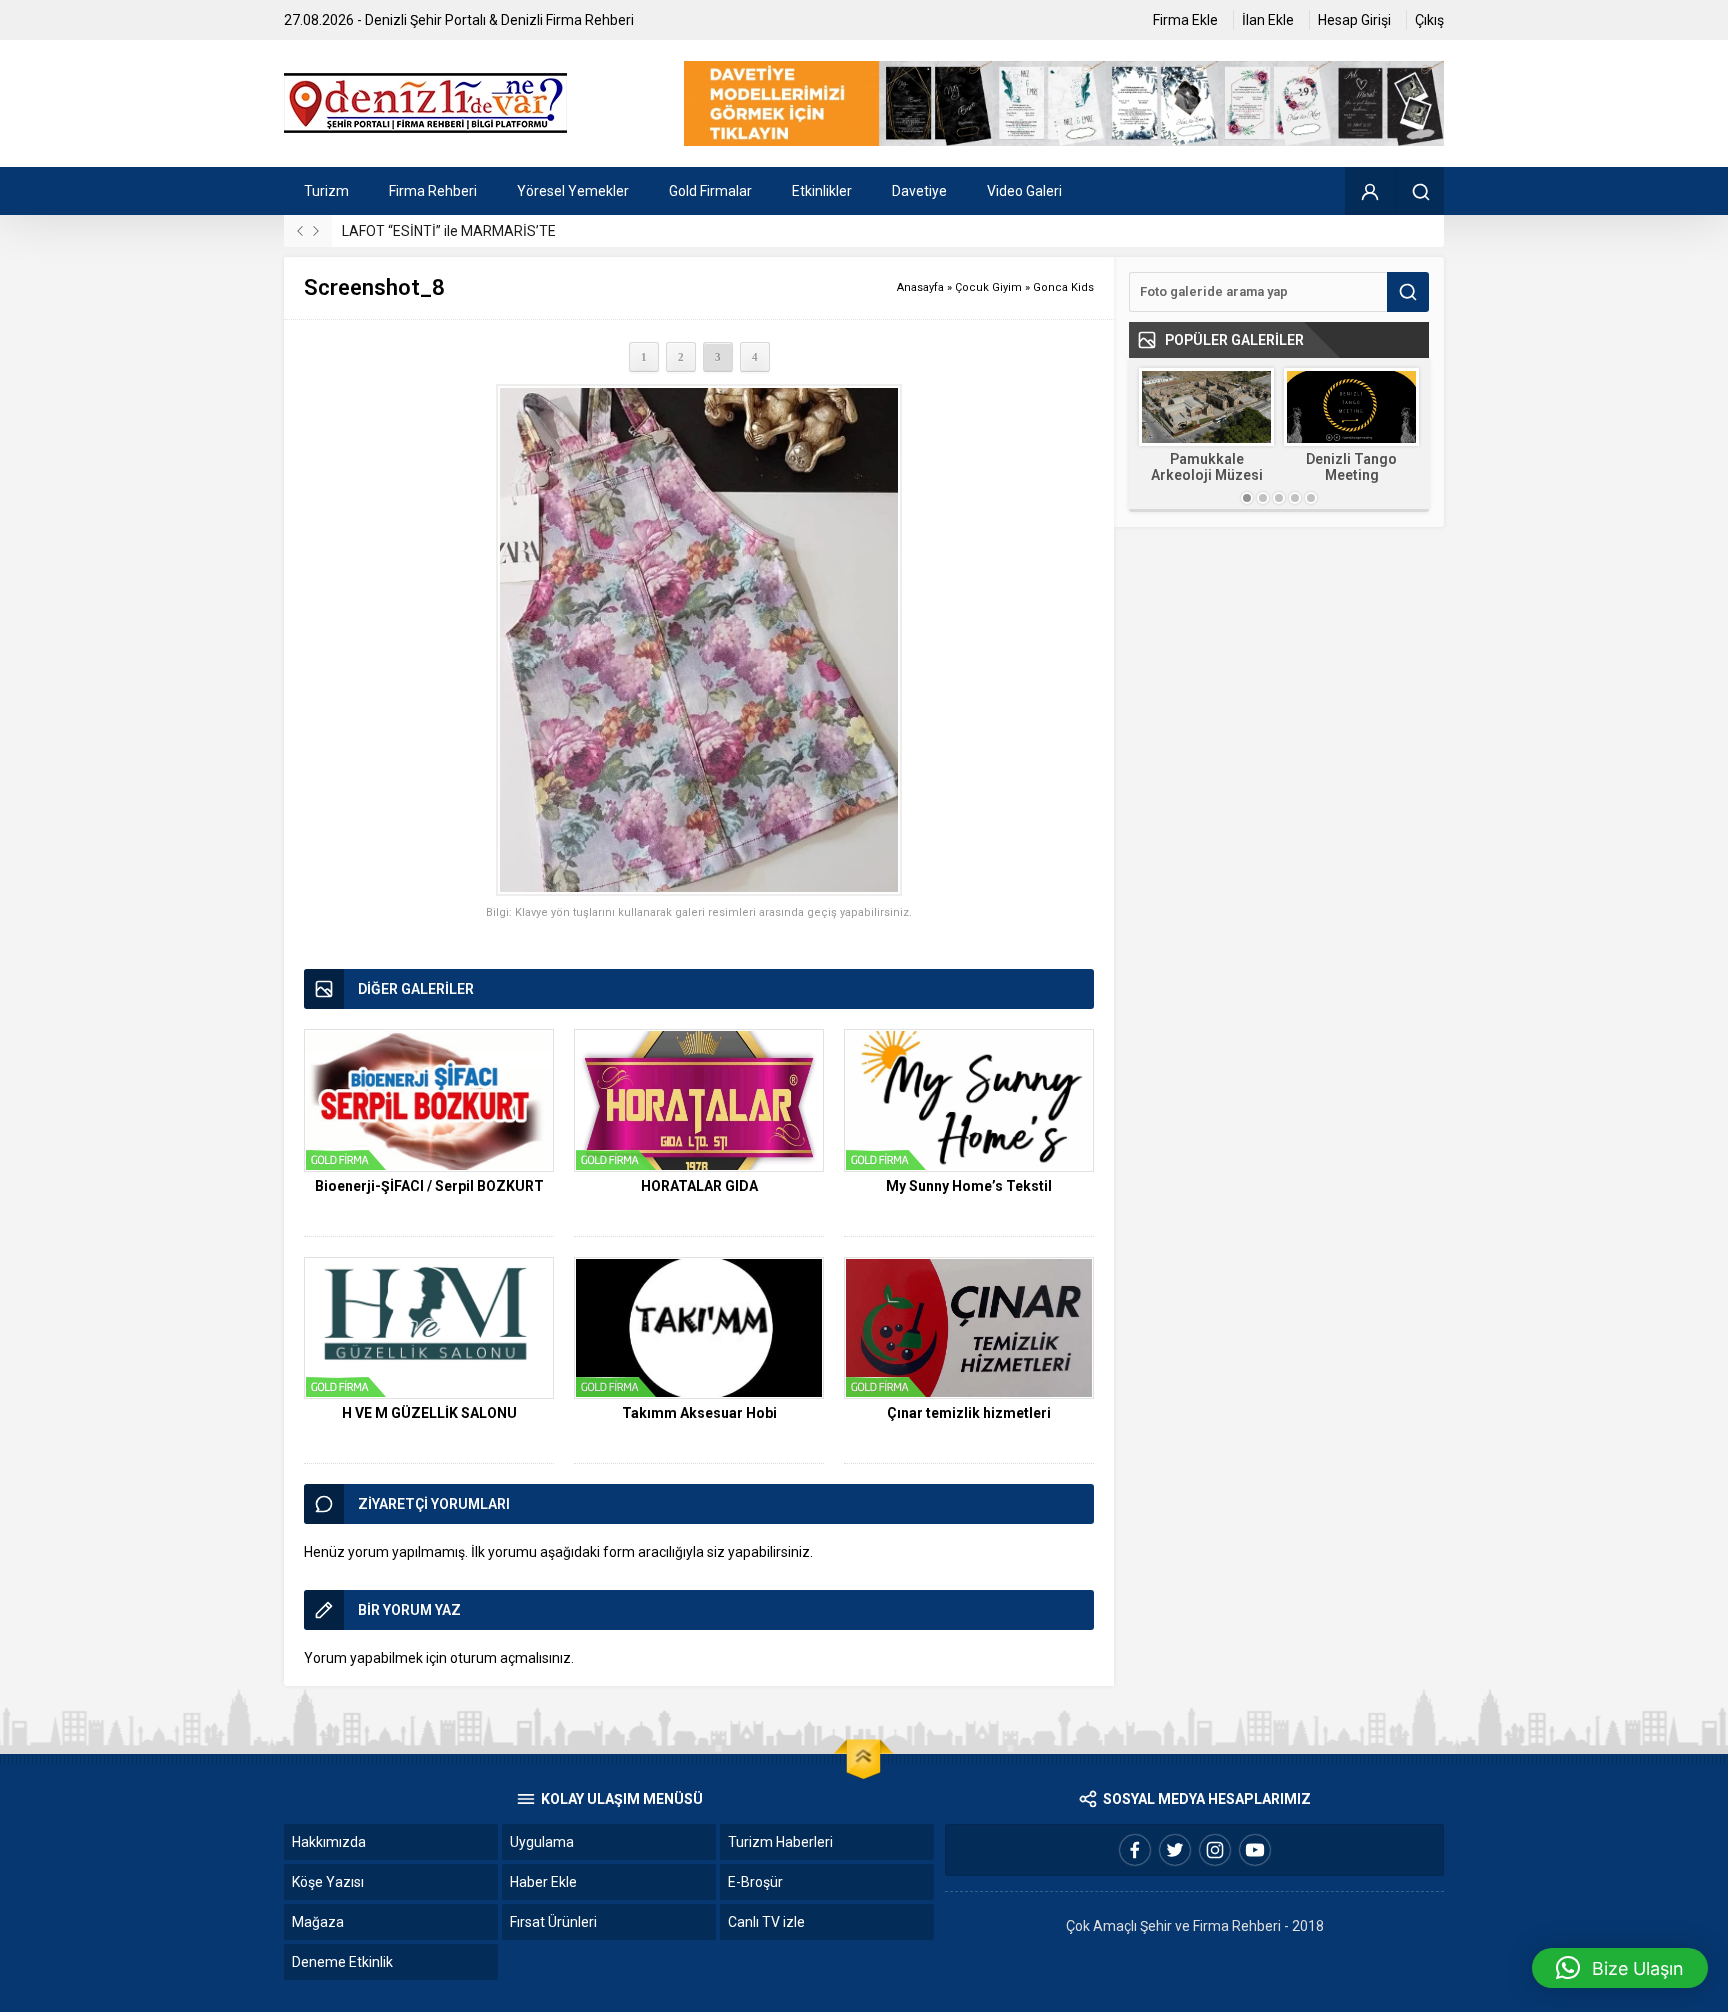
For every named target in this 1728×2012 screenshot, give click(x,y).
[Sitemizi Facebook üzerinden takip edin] (1135, 1850)
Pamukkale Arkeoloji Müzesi (1207, 467)
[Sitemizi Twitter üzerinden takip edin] (1175, 1850)
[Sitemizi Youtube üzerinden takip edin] (1255, 1850)
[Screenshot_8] (699, 640)
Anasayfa (920, 287)
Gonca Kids (1063, 287)
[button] (1620, 1968)
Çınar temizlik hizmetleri (969, 1413)
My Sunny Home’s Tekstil (969, 1186)
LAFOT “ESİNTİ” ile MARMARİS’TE (449, 231)
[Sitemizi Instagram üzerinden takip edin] (1215, 1850)
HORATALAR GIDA (699, 1186)
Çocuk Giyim (988, 287)
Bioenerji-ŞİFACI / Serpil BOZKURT (429, 1186)
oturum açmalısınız (510, 1658)
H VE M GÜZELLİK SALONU (429, 1413)
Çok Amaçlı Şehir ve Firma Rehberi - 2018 (1195, 1926)
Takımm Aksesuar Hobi (699, 1413)
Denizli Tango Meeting (1351, 467)
